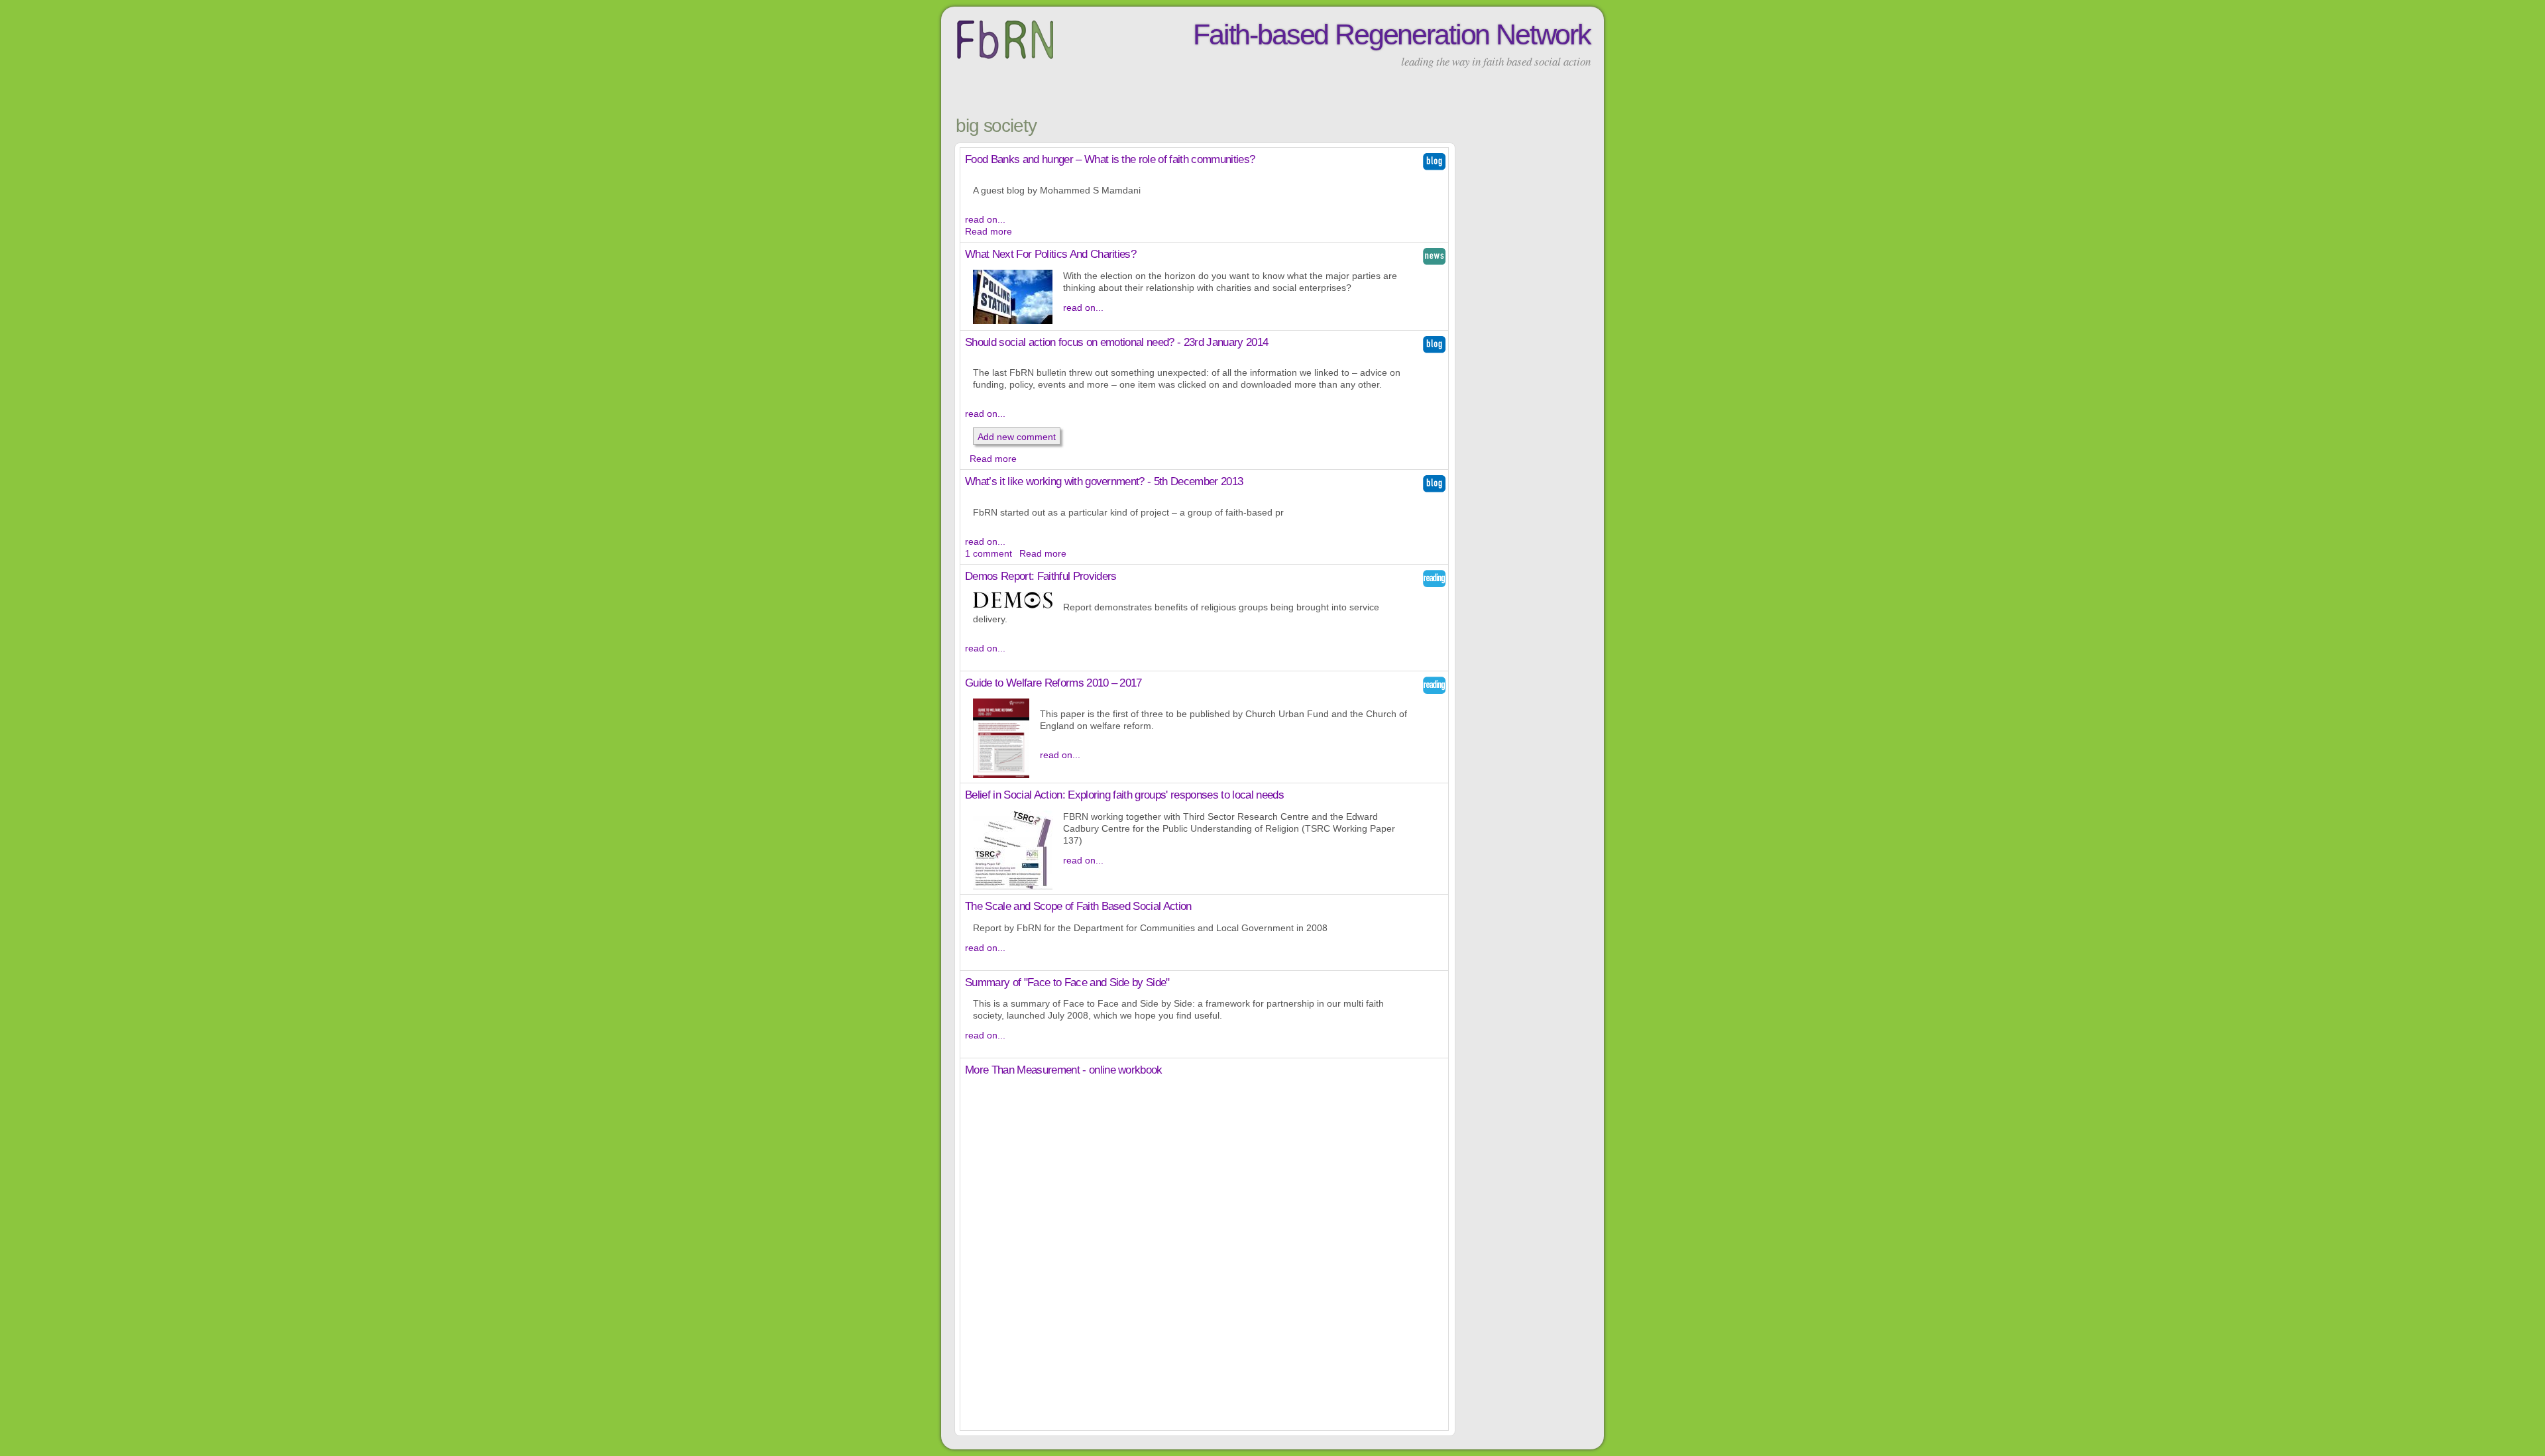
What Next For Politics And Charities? (1050, 254)
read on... (985, 219)
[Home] (1005, 59)
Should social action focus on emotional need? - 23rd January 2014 (1116, 342)
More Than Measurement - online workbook (1064, 1070)
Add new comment (1017, 437)
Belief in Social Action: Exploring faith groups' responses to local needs (1124, 795)
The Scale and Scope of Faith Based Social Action (1078, 906)
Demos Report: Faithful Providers (1041, 576)
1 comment (989, 553)
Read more (989, 231)
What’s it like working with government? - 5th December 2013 (1104, 481)
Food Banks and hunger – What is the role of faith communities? (1110, 159)
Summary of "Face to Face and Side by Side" (1067, 982)
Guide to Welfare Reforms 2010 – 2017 (1053, 683)
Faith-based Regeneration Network (1392, 34)
